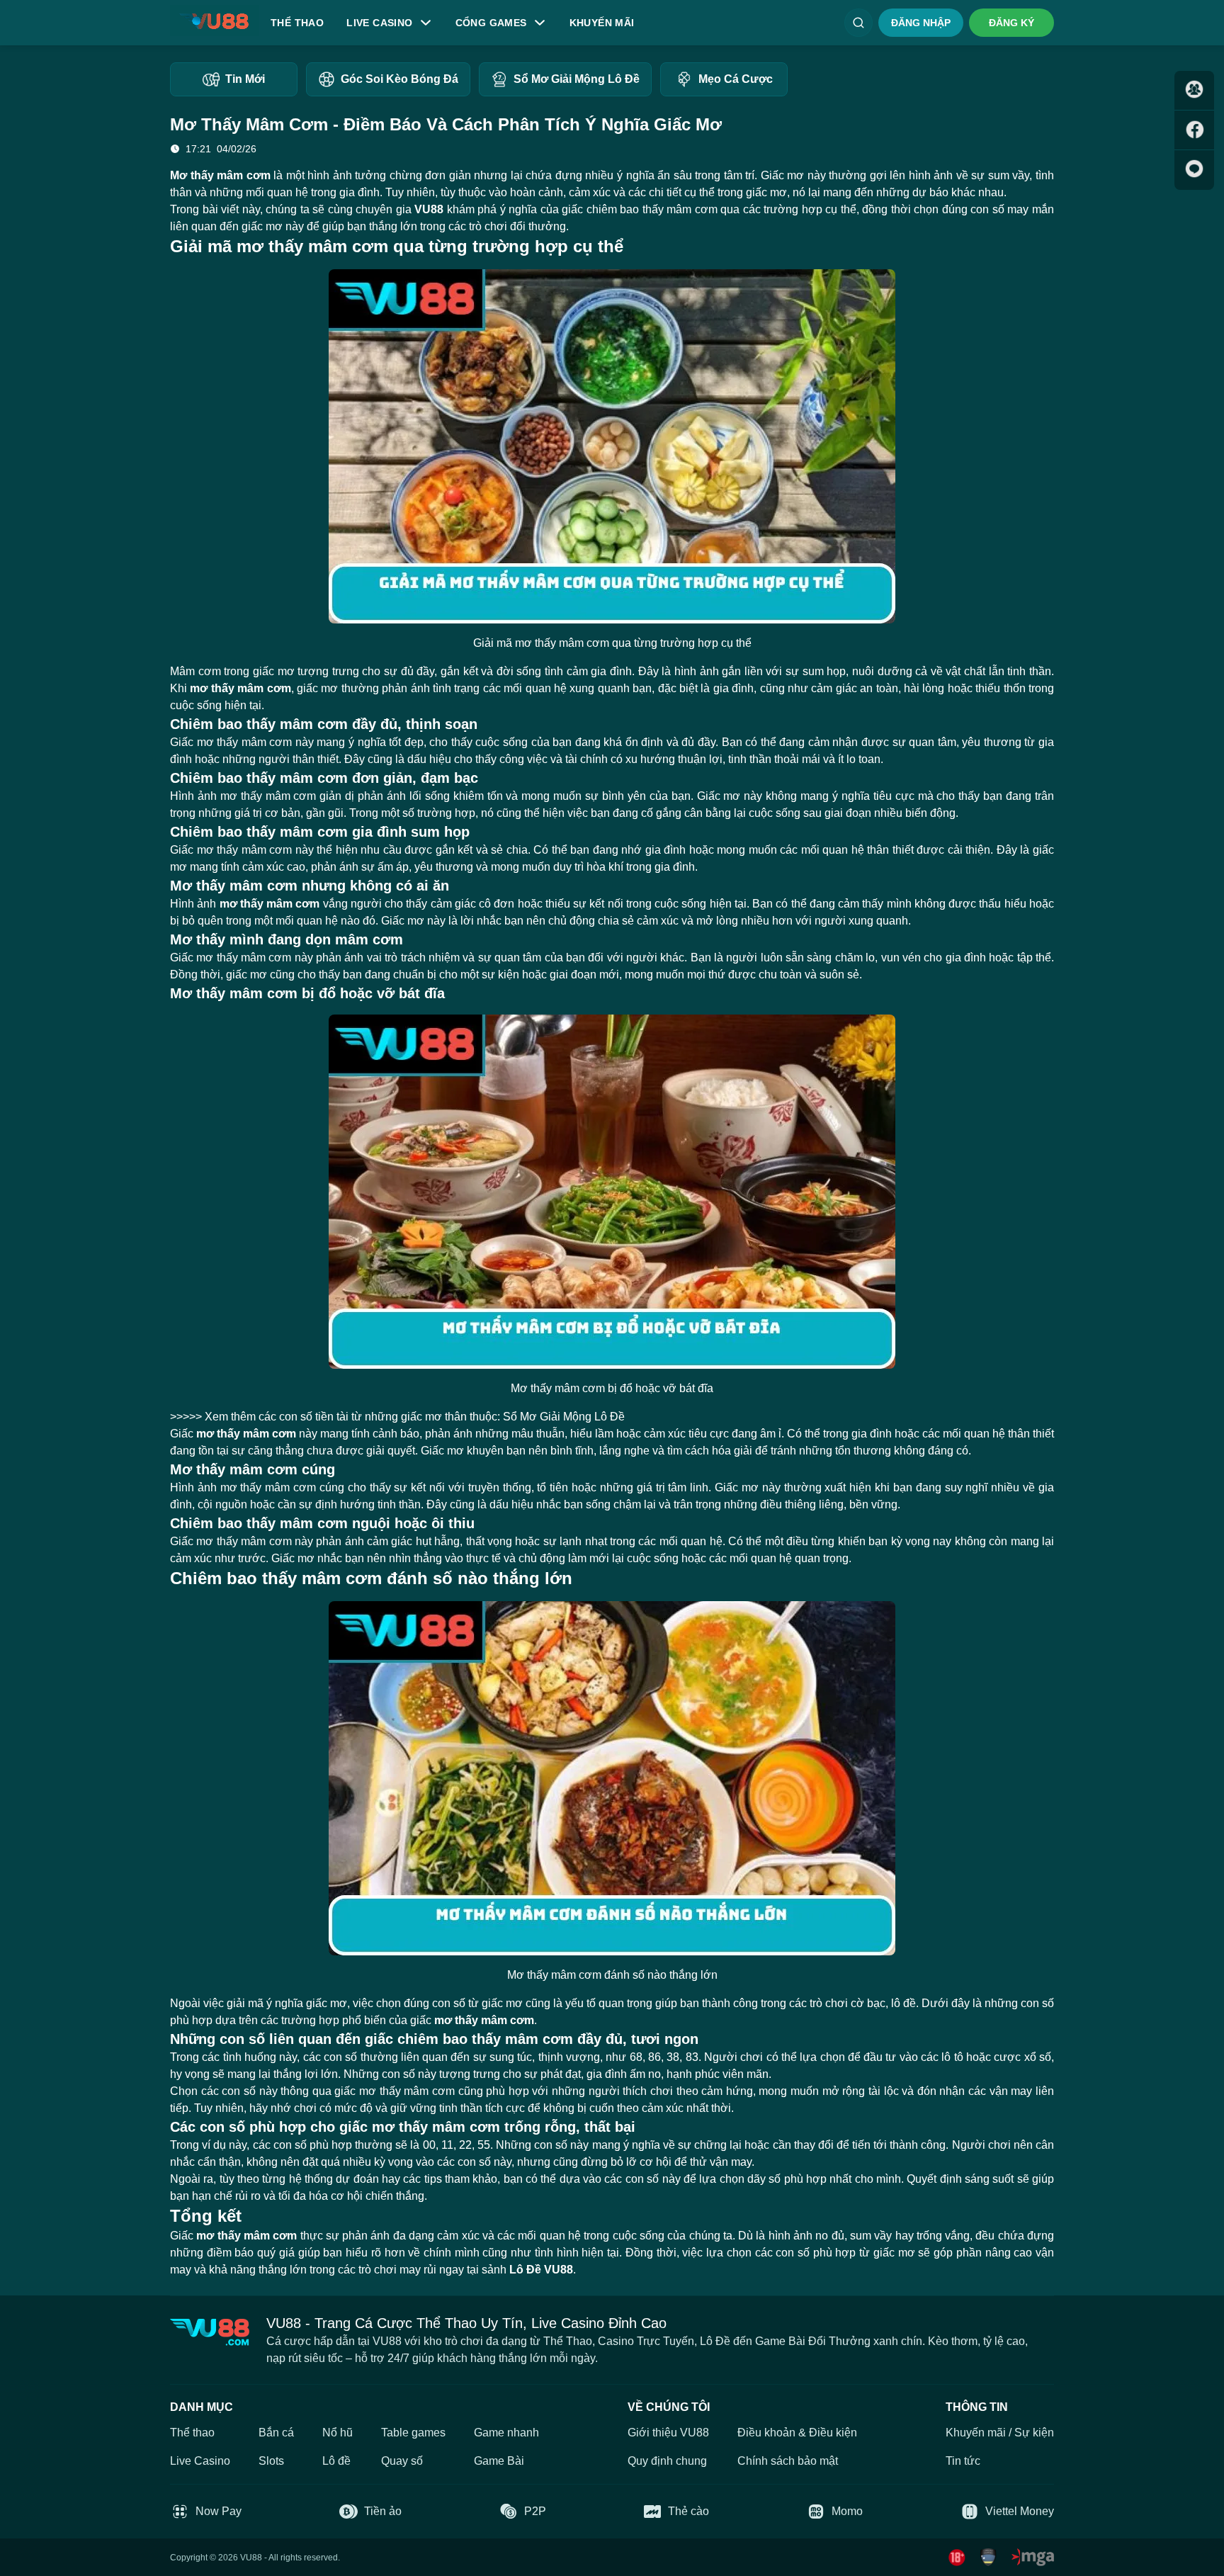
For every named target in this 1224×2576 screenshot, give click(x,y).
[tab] (234, 79)
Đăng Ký (1011, 23)
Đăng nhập (921, 23)
